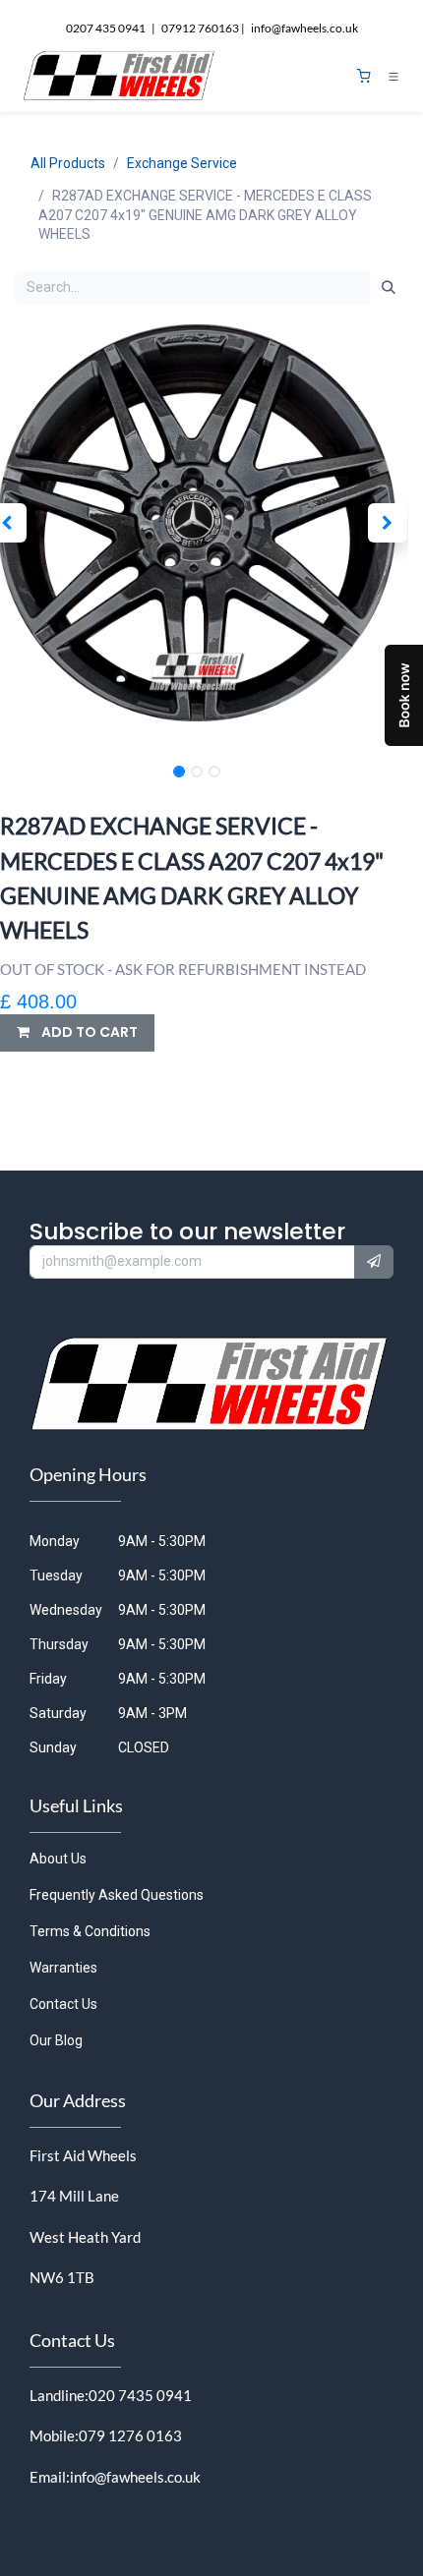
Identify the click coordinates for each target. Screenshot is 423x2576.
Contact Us (63, 2004)
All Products (68, 163)
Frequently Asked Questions (117, 1895)
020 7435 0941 (140, 2395)
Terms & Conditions (90, 1931)
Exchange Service (182, 163)
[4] (364, 76)
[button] (387, 523)
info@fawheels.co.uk (135, 2477)
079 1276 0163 (130, 2435)
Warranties (63, 1968)
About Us (58, 1859)
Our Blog (56, 2040)
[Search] (389, 288)
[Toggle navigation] (393, 77)
